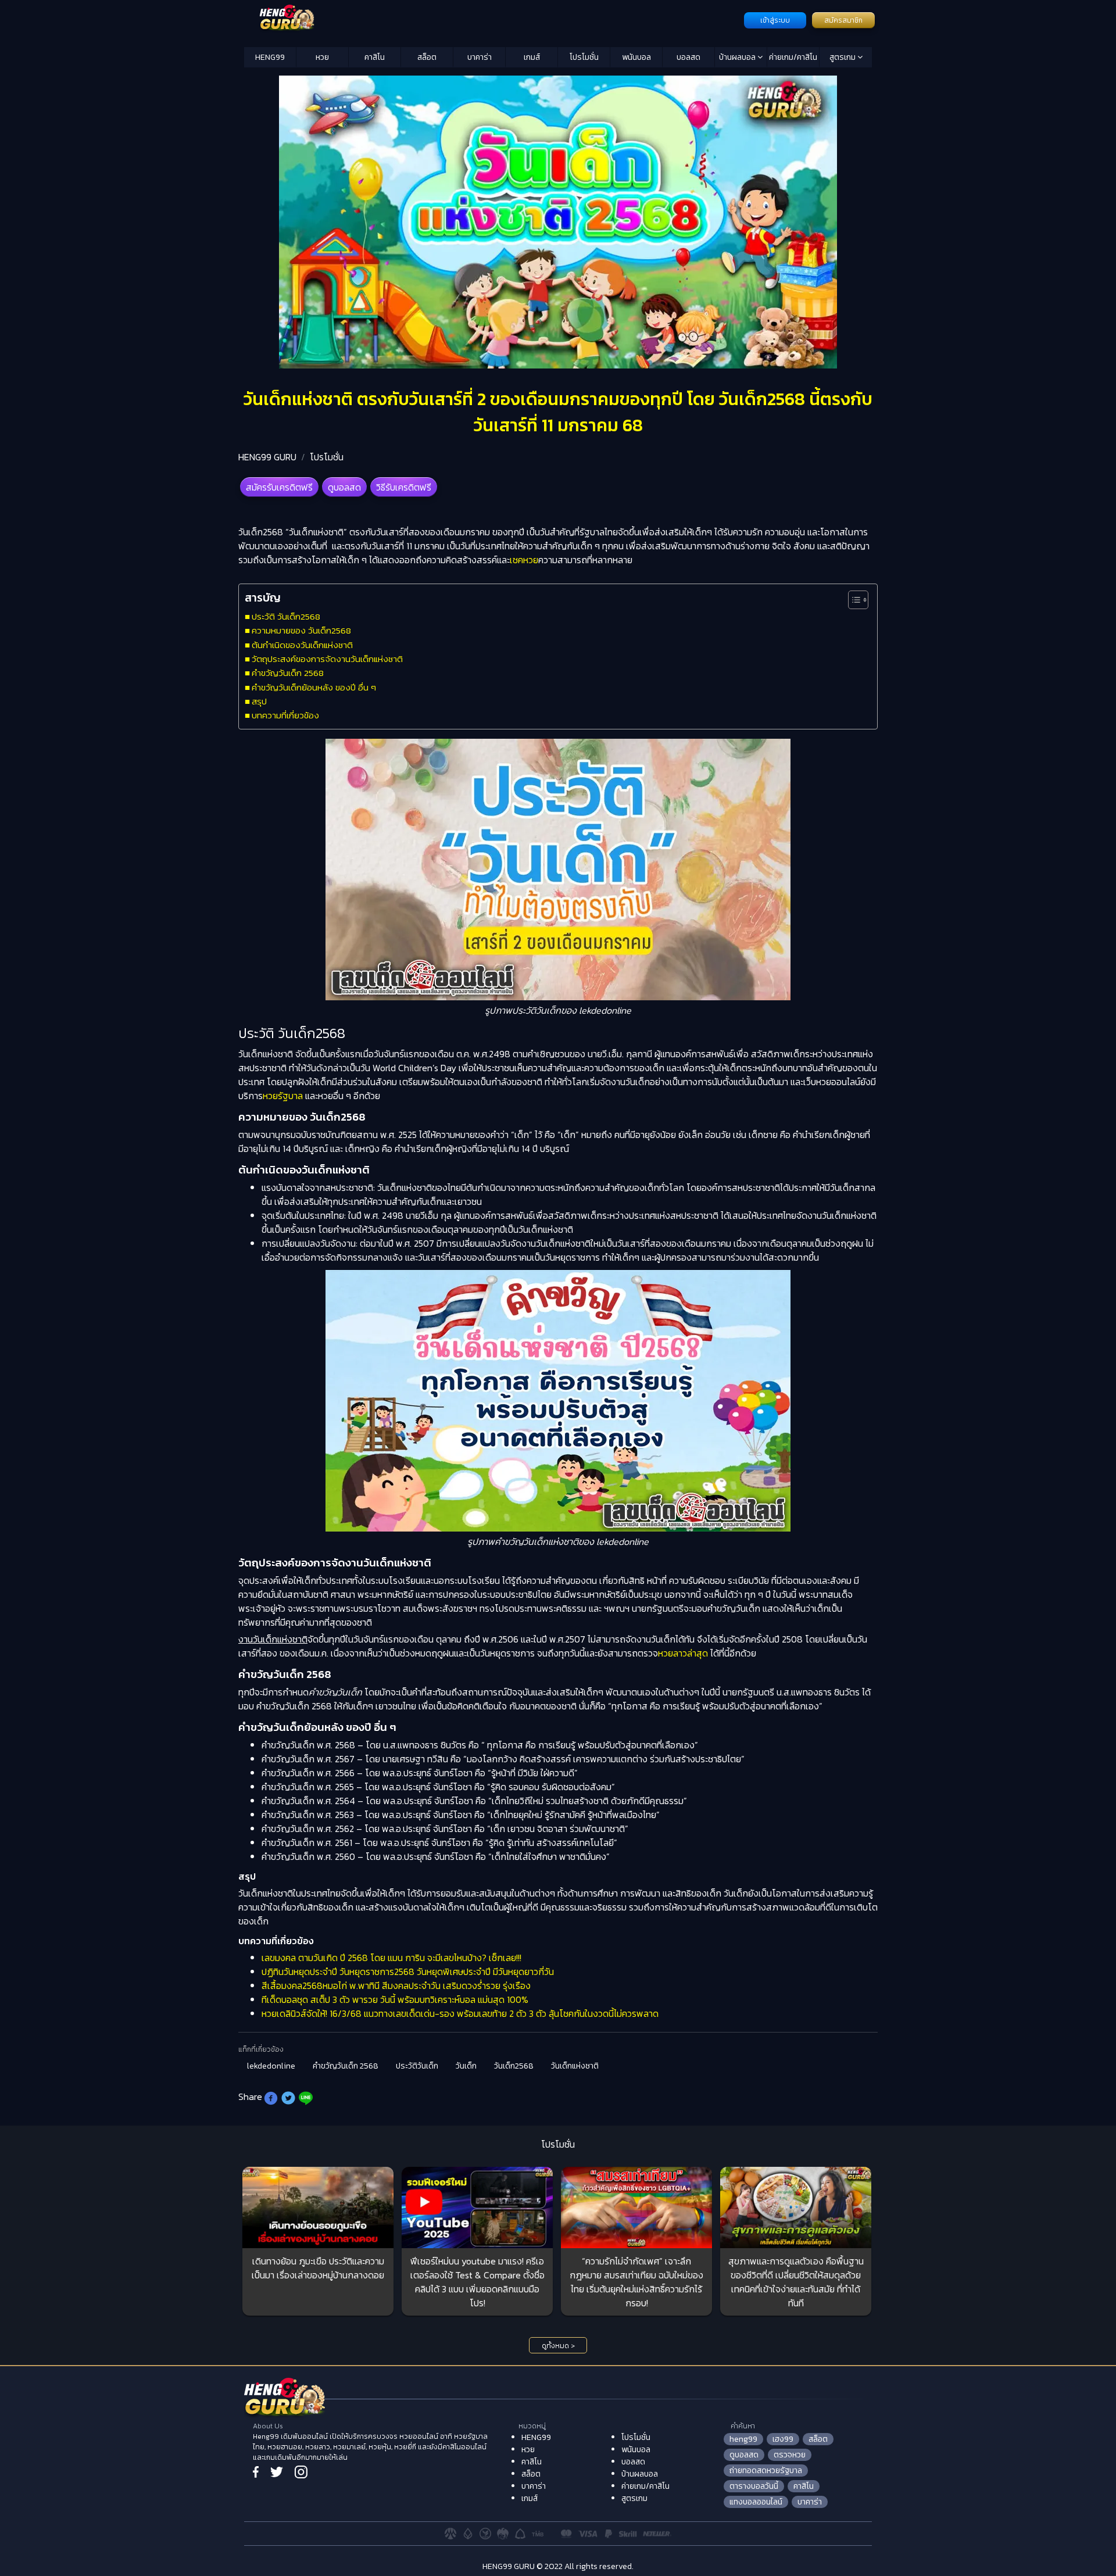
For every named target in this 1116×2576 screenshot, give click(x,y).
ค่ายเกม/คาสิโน (793, 57)
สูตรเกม (843, 57)
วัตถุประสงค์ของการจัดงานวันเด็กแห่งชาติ (327, 659)
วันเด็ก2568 (514, 2066)
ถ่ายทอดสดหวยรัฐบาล (766, 2471)
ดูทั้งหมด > (558, 2346)
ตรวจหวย (790, 2455)
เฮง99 (783, 2439)
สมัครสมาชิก (843, 20)
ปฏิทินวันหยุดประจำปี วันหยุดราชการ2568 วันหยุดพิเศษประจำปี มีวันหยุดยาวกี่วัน (408, 1972)
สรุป (259, 701)
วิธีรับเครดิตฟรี (404, 487)
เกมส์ (532, 57)
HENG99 (270, 57)
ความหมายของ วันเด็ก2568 (301, 630)
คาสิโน (375, 57)
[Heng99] (493, 19)
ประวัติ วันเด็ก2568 (287, 616)
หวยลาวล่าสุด (683, 1653)
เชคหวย (524, 560)
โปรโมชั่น (584, 57)
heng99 (743, 2439)
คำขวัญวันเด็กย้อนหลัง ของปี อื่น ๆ (314, 687)
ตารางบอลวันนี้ (754, 2486)
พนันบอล (636, 57)
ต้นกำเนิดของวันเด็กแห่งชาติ (302, 645)
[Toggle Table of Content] (852, 600)
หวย (322, 57)
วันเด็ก (466, 2066)
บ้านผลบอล (738, 57)
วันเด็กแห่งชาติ (575, 2066)
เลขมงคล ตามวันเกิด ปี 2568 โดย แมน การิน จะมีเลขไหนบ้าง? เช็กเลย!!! (391, 1958)
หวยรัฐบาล (283, 1096)
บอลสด (688, 57)
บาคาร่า (480, 57)
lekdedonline (271, 2066)
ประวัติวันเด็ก (417, 2066)
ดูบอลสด (344, 487)
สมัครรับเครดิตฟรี (279, 487)
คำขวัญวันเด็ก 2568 (288, 673)
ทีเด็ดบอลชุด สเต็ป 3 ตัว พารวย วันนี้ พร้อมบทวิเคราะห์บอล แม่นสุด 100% (395, 1999)
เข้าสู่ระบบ (775, 20)
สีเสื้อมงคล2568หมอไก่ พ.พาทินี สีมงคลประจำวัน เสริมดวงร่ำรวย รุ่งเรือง (396, 1985)
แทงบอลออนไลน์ (756, 2502)
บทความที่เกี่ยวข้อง (285, 715)
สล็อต (427, 57)
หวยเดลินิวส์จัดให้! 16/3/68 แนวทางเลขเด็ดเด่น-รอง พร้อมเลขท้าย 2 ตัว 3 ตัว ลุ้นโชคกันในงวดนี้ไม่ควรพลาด (460, 2013)
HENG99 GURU (267, 457)
